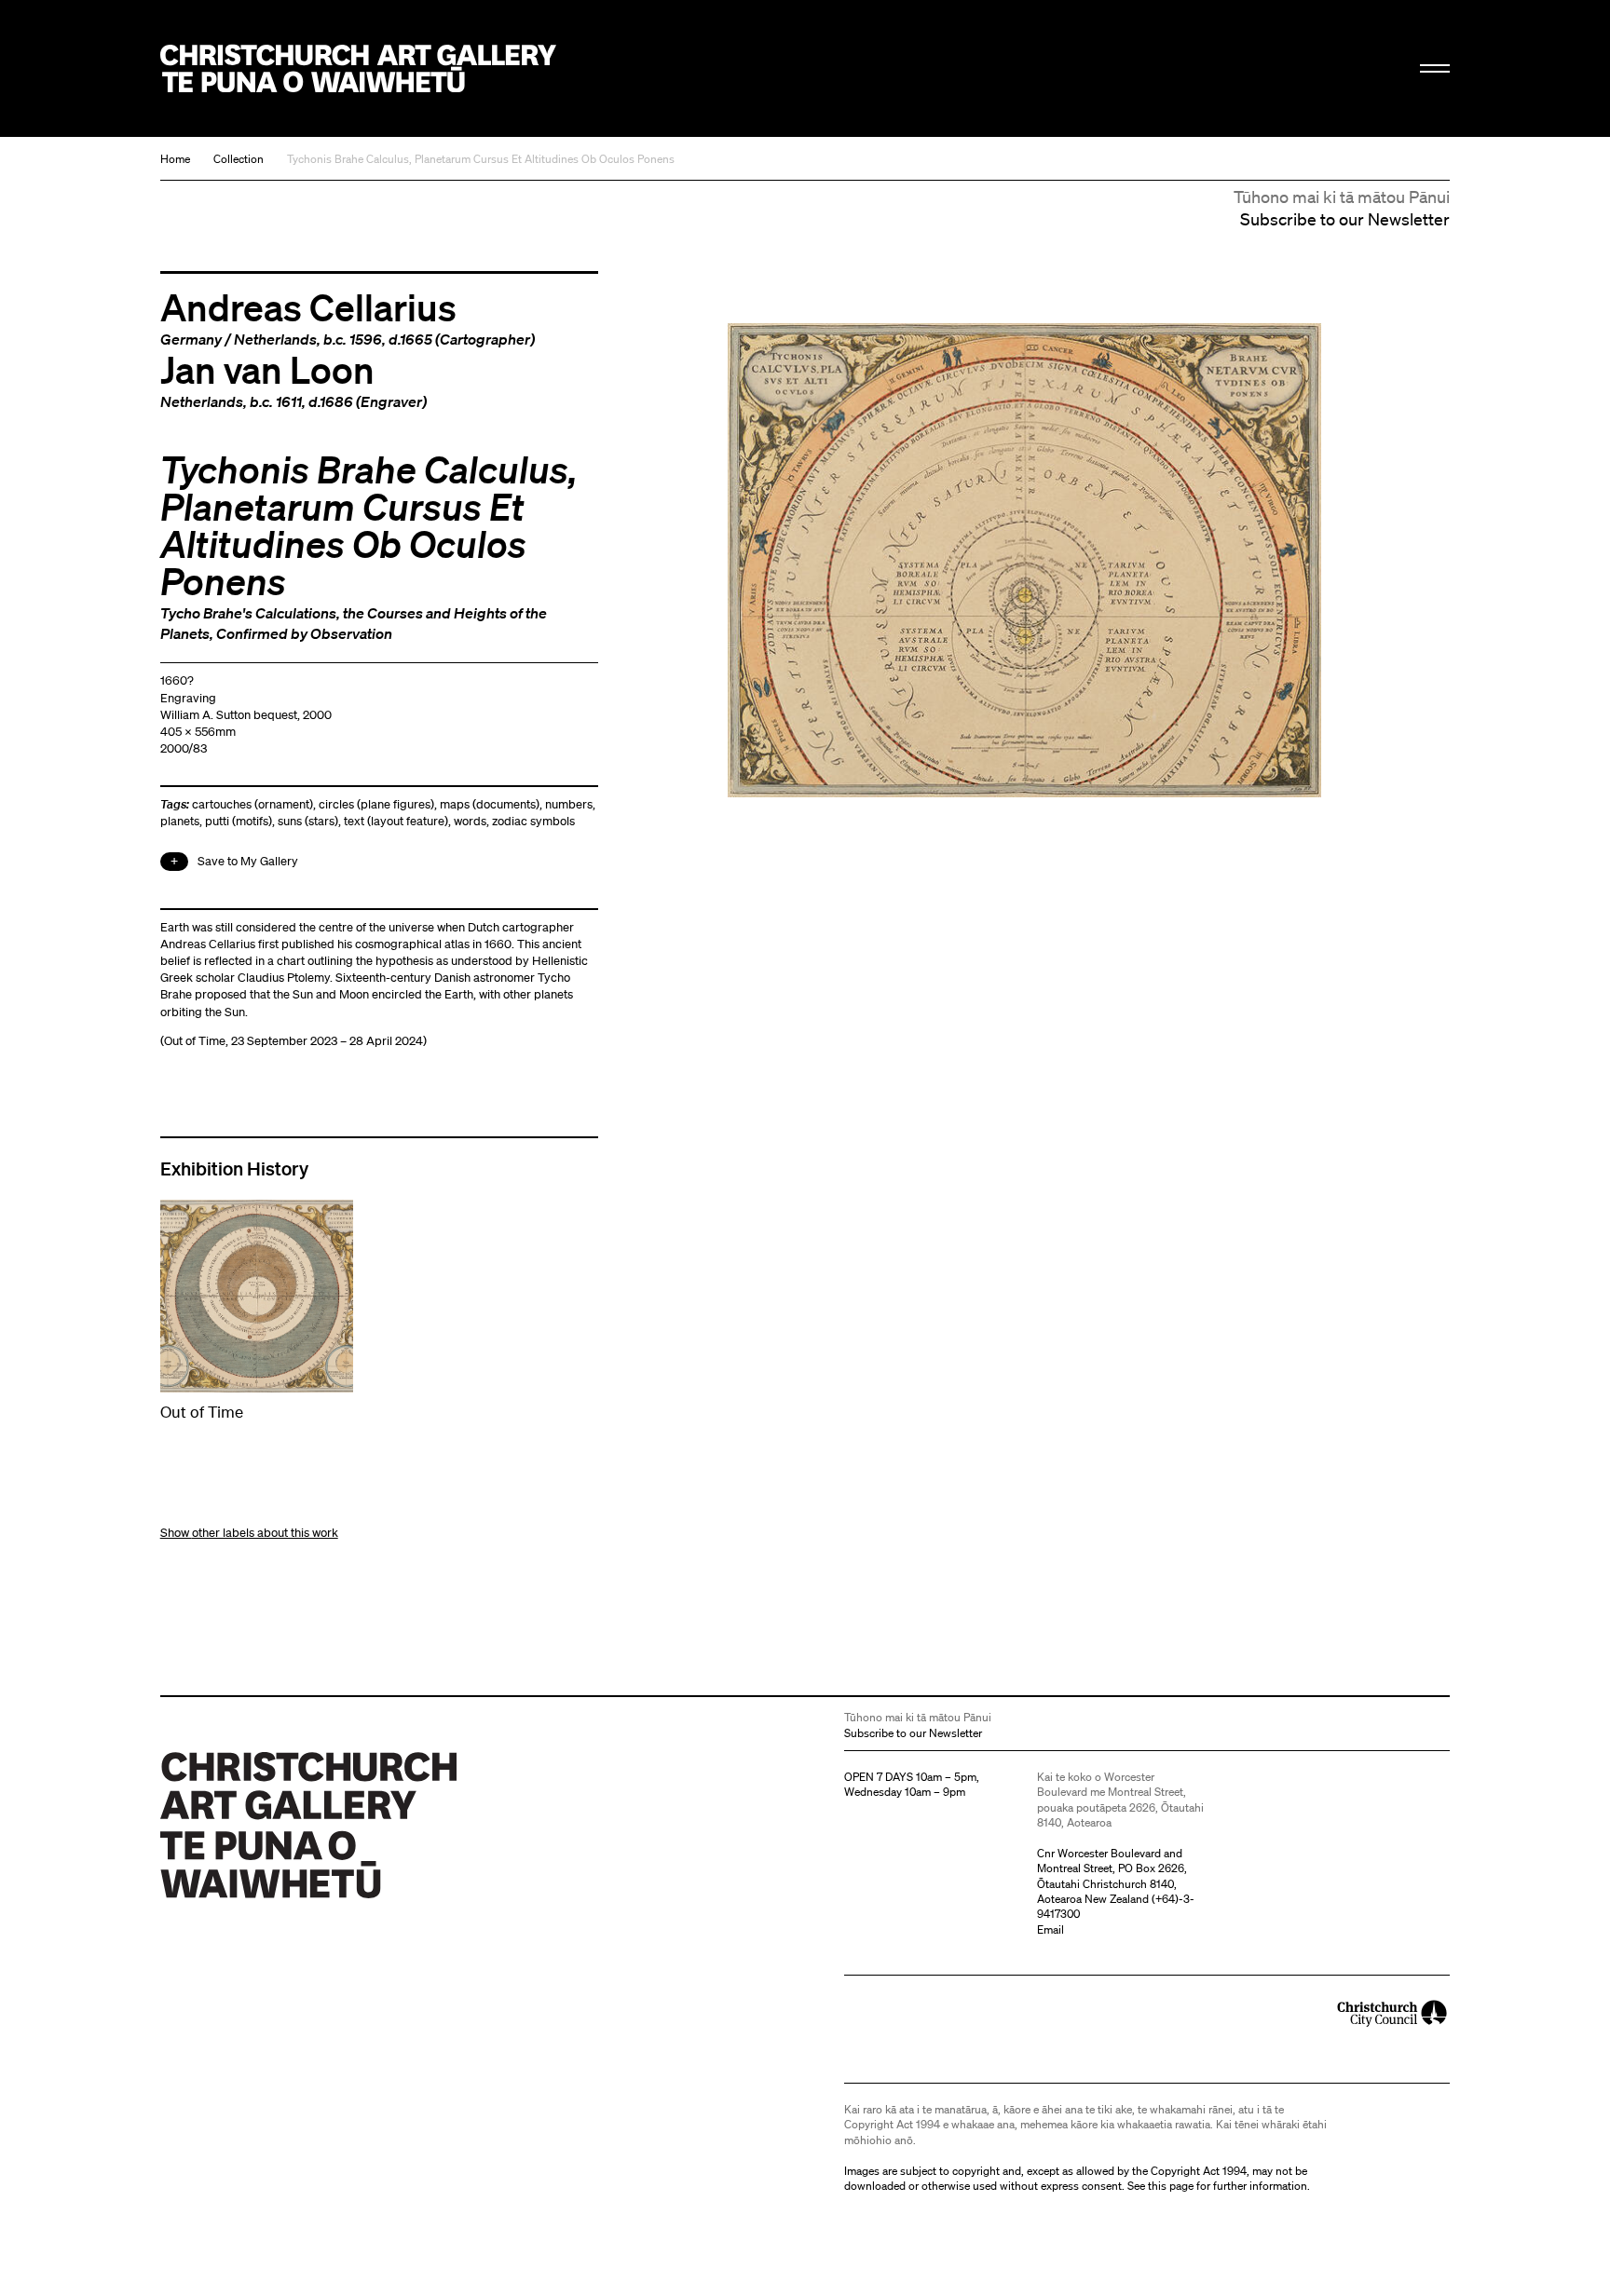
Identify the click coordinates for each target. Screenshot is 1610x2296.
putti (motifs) (239, 821)
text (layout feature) (396, 821)
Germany (191, 339)
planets (180, 821)
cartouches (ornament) (252, 804)
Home (175, 159)
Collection (239, 159)
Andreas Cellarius (308, 306)
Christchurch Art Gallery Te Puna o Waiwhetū (358, 68)
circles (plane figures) (376, 804)
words (470, 821)
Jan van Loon (267, 369)
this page (1171, 2186)
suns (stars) (308, 821)
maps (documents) (490, 804)
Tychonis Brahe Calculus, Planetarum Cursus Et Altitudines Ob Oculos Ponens (481, 159)
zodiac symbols (533, 821)
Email (1051, 1929)
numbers (569, 804)
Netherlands (275, 339)
